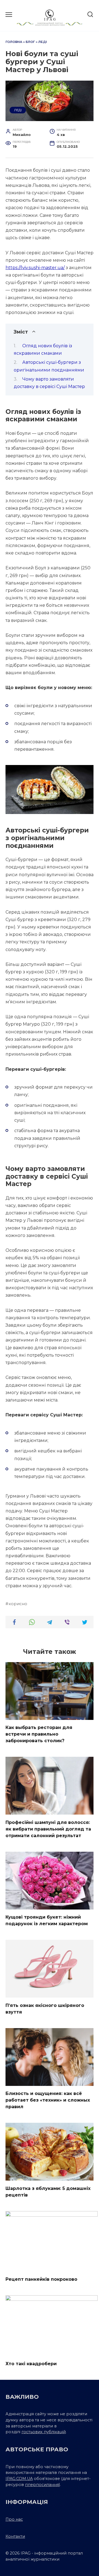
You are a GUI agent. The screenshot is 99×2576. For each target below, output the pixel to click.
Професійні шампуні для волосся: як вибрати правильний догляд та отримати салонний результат (48, 1829)
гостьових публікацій (44, 2432)
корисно (18, 1604)
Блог (30, 42)
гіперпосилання (42, 2485)
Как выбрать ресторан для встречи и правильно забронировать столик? (39, 1734)
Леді (43, 42)
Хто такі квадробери (31, 2363)
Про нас (14, 2519)
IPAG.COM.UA (19, 2479)
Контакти (15, 2536)
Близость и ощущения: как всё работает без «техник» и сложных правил (48, 2100)
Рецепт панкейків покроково (41, 2279)
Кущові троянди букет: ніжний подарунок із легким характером (47, 1920)
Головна (14, 42)
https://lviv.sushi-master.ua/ (35, 268)
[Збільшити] (86, 772)
